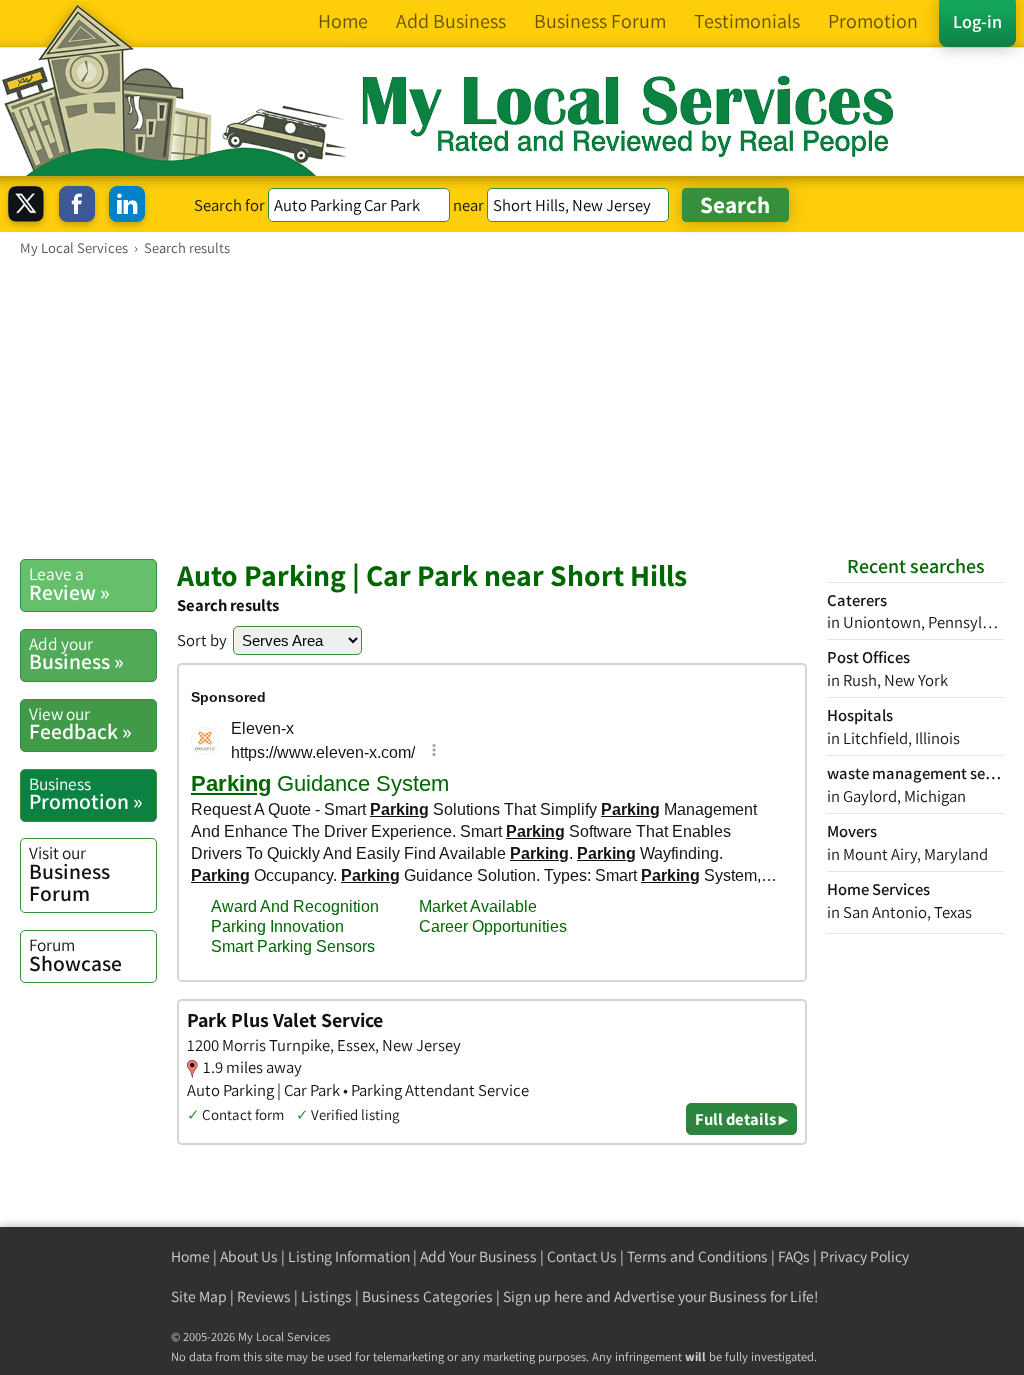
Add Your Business (478, 1256)
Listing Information (349, 1256)
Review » (69, 584)
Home (190, 1256)
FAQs (794, 1256)
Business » (76, 654)
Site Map (199, 1296)
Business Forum (69, 873)
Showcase (75, 955)
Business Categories (427, 1296)
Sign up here (543, 1296)
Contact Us (582, 1256)
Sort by (202, 640)
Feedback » (80, 724)
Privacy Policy (864, 1256)
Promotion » (86, 794)
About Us (249, 1256)
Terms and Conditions (697, 1256)
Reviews (264, 1296)
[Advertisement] (512, 407)
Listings (326, 1296)
